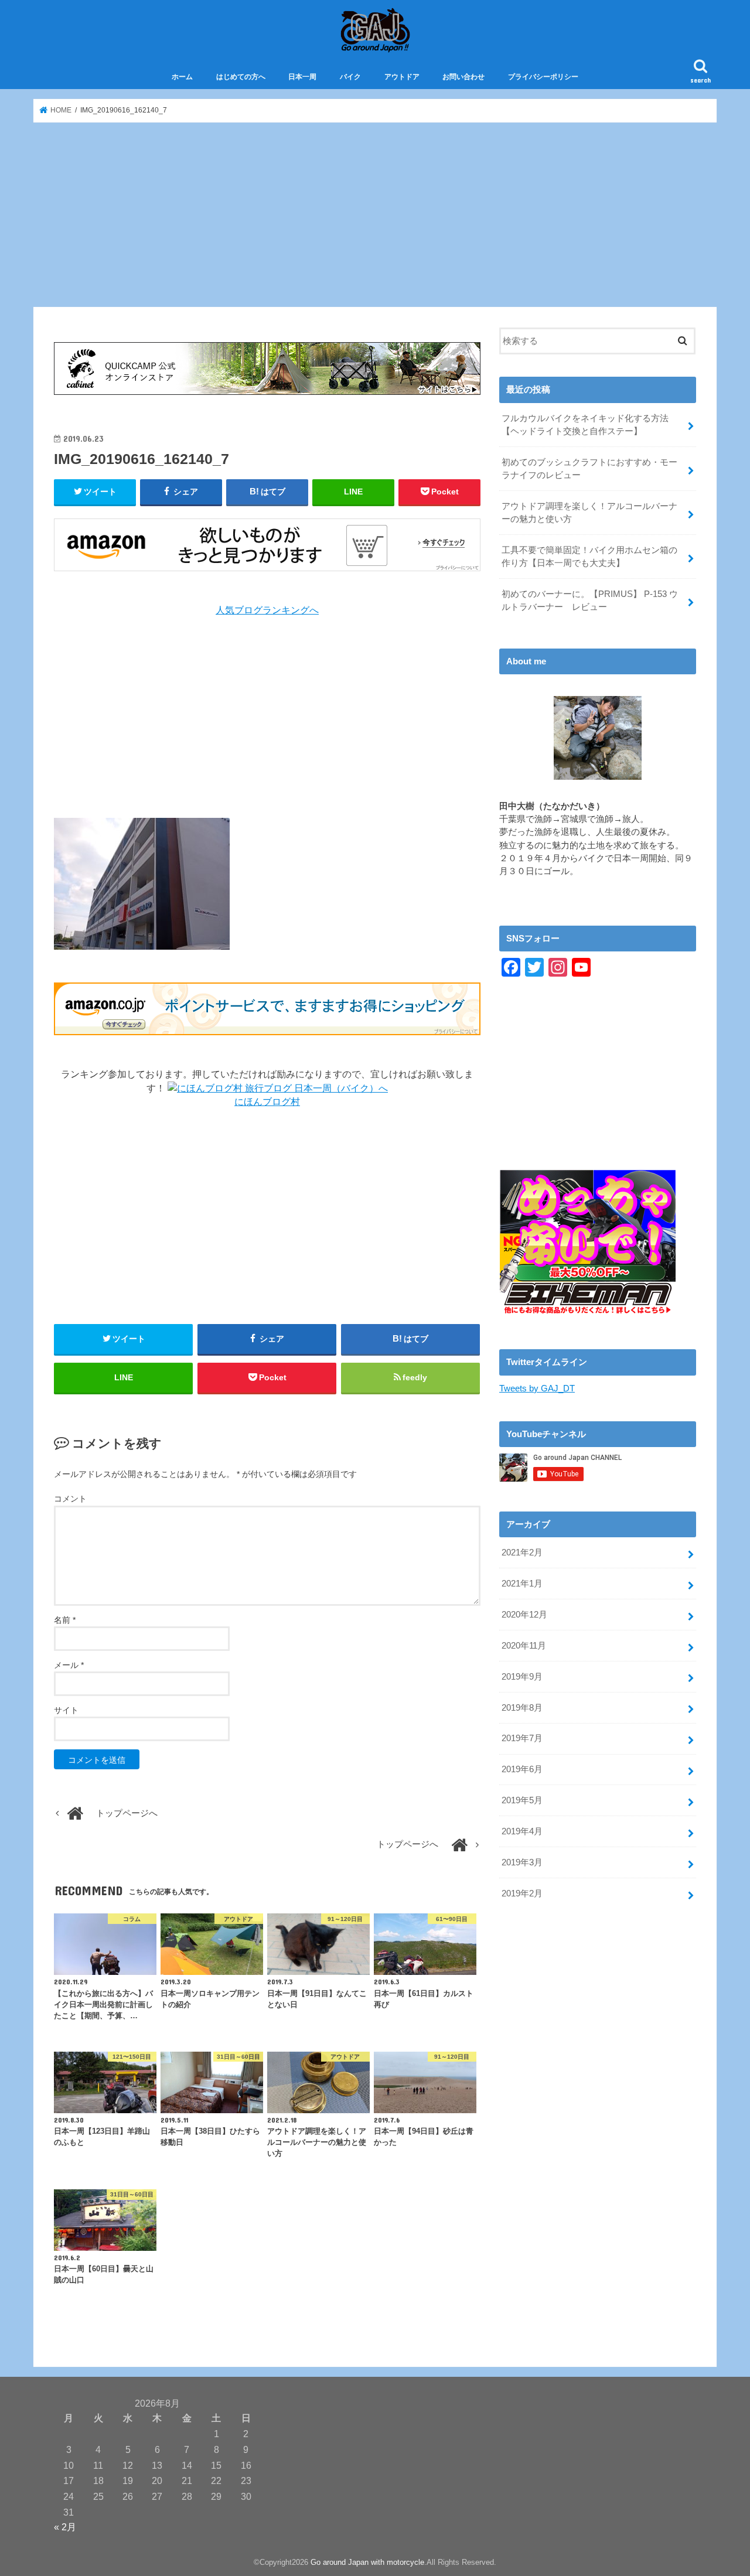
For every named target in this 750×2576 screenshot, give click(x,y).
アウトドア (402, 77)
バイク (350, 77)
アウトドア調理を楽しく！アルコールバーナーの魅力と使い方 (589, 513)
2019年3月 (522, 1862)
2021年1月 (522, 1584)
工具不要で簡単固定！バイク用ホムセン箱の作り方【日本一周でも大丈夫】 (589, 557)
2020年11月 (524, 1646)
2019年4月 (522, 1831)
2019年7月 (522, 1738)
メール (69, 1665)
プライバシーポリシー (543, 77)
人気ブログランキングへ (267, 610)
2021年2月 (522, 1553)
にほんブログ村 (267, 1102)
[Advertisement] (375, 215)
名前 (65, 1620)
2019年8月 (522, 1708)
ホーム (182, 77)
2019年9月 (522, 1677)
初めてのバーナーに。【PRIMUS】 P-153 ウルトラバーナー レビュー (590, 601)
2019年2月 (522, 1893)
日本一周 (302, 77)
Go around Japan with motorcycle (367, 2562)
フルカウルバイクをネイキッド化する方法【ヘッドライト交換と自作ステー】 (585, 425)
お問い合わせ (463, 77)
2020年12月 (524, 1615)
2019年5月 (522, 1800)
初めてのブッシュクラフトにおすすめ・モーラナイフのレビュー (589, 469)
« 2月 (65, 2527)
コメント (70, 1499)
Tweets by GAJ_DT (537, 1388)
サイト (66, 1710)
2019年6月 (522, 1769)
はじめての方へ (241, 77)
